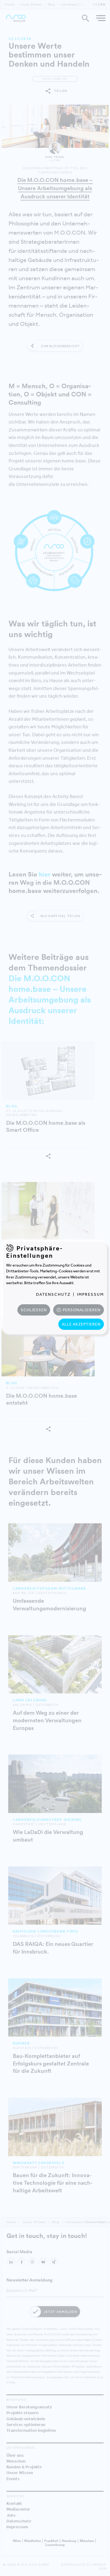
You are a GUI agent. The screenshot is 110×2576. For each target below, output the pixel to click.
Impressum (90, 1294)
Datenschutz (53, 1294)
